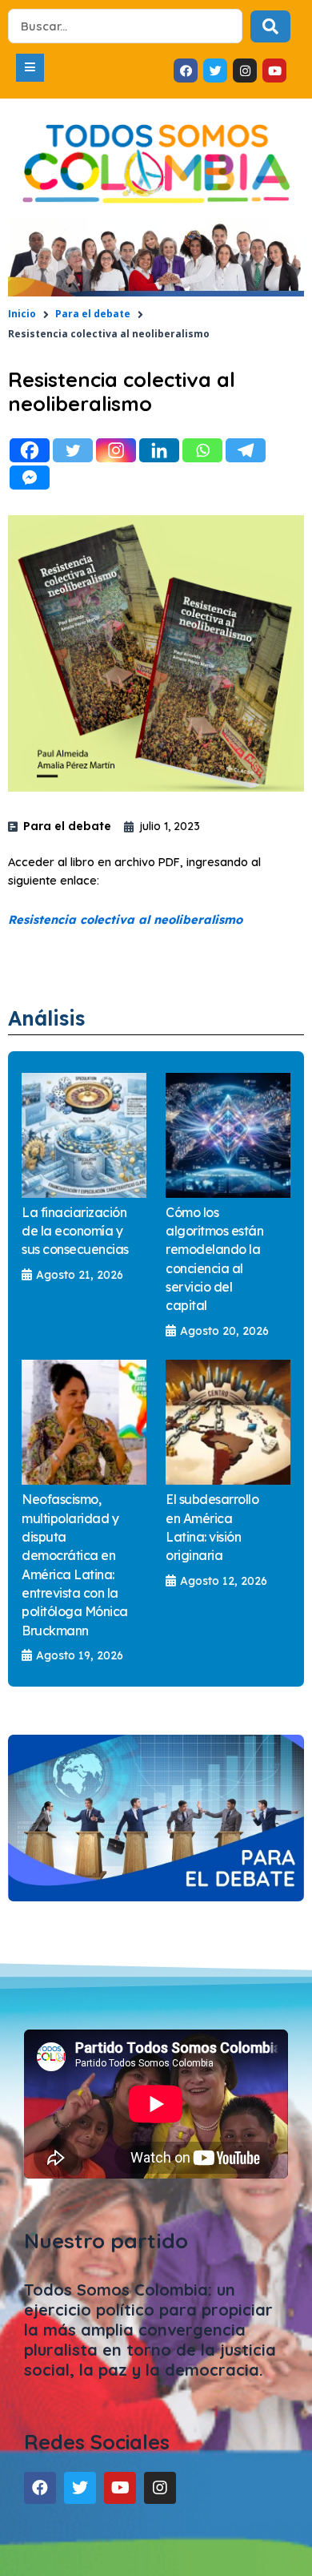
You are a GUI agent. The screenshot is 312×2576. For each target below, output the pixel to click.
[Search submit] (270, 26)
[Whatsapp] (202, 450)
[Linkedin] (159, 450)
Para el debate (93, 314)
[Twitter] (73, 450)
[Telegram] (246, 450)
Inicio (22, 314)
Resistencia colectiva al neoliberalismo (125, 919)
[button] (30, 68)
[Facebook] (30, 450)
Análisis (46, 1018)
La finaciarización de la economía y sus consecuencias (75, 1231)
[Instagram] (116, 450)
